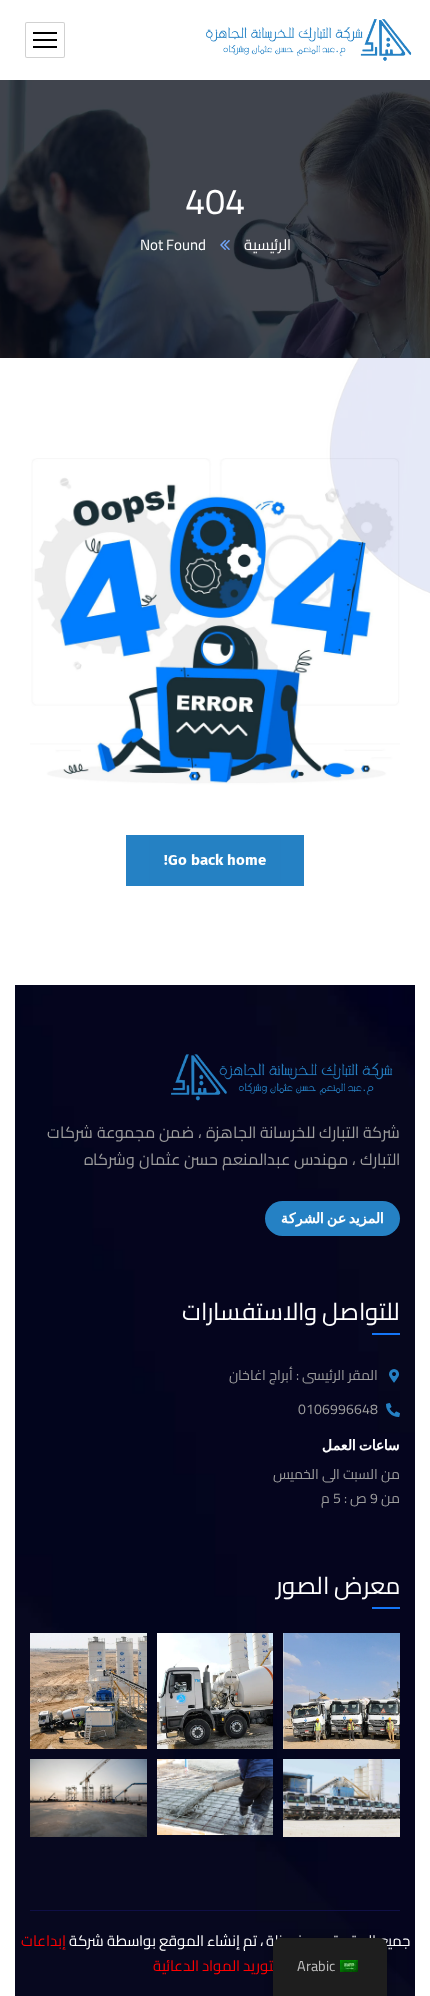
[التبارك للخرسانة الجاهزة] (307, 40)
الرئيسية (267, 245)
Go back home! (215, 860)
